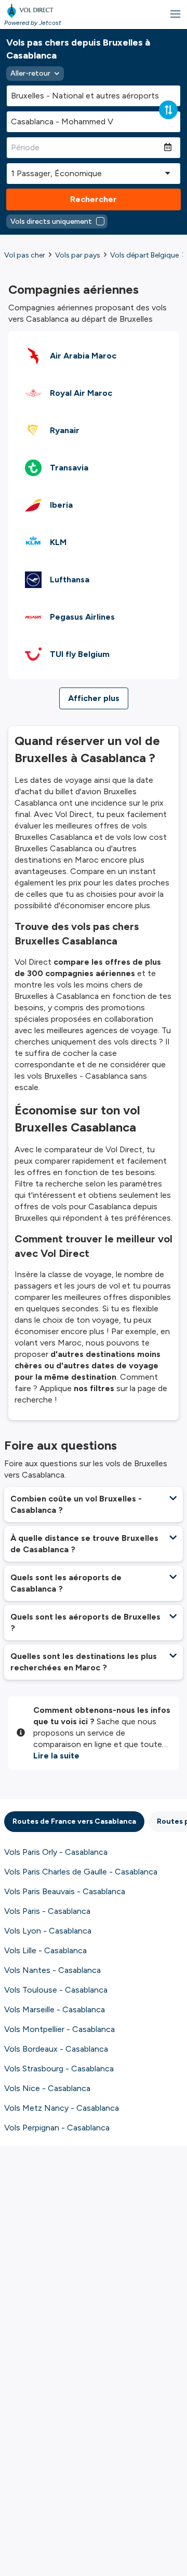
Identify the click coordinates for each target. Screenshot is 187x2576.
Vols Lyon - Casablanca (48, 1931)
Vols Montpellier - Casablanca (59, 2029)
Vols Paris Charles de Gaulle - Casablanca (81, 1872)
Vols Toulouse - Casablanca (56, 1990)
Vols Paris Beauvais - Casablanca (65, 1891)
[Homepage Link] (33, 10)
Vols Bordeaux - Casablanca (56, 2049)
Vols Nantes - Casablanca (52, 1970)
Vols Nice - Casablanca (47, 2088)
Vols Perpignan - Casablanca (57, 2128)
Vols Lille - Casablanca (45, 1950)
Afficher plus (94, 698)
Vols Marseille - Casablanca (55, 2009)
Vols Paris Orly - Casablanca (56, 1852)
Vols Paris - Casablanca (47, 1911)
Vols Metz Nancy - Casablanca (62, 2108)
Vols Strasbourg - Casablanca (59, 2069)
